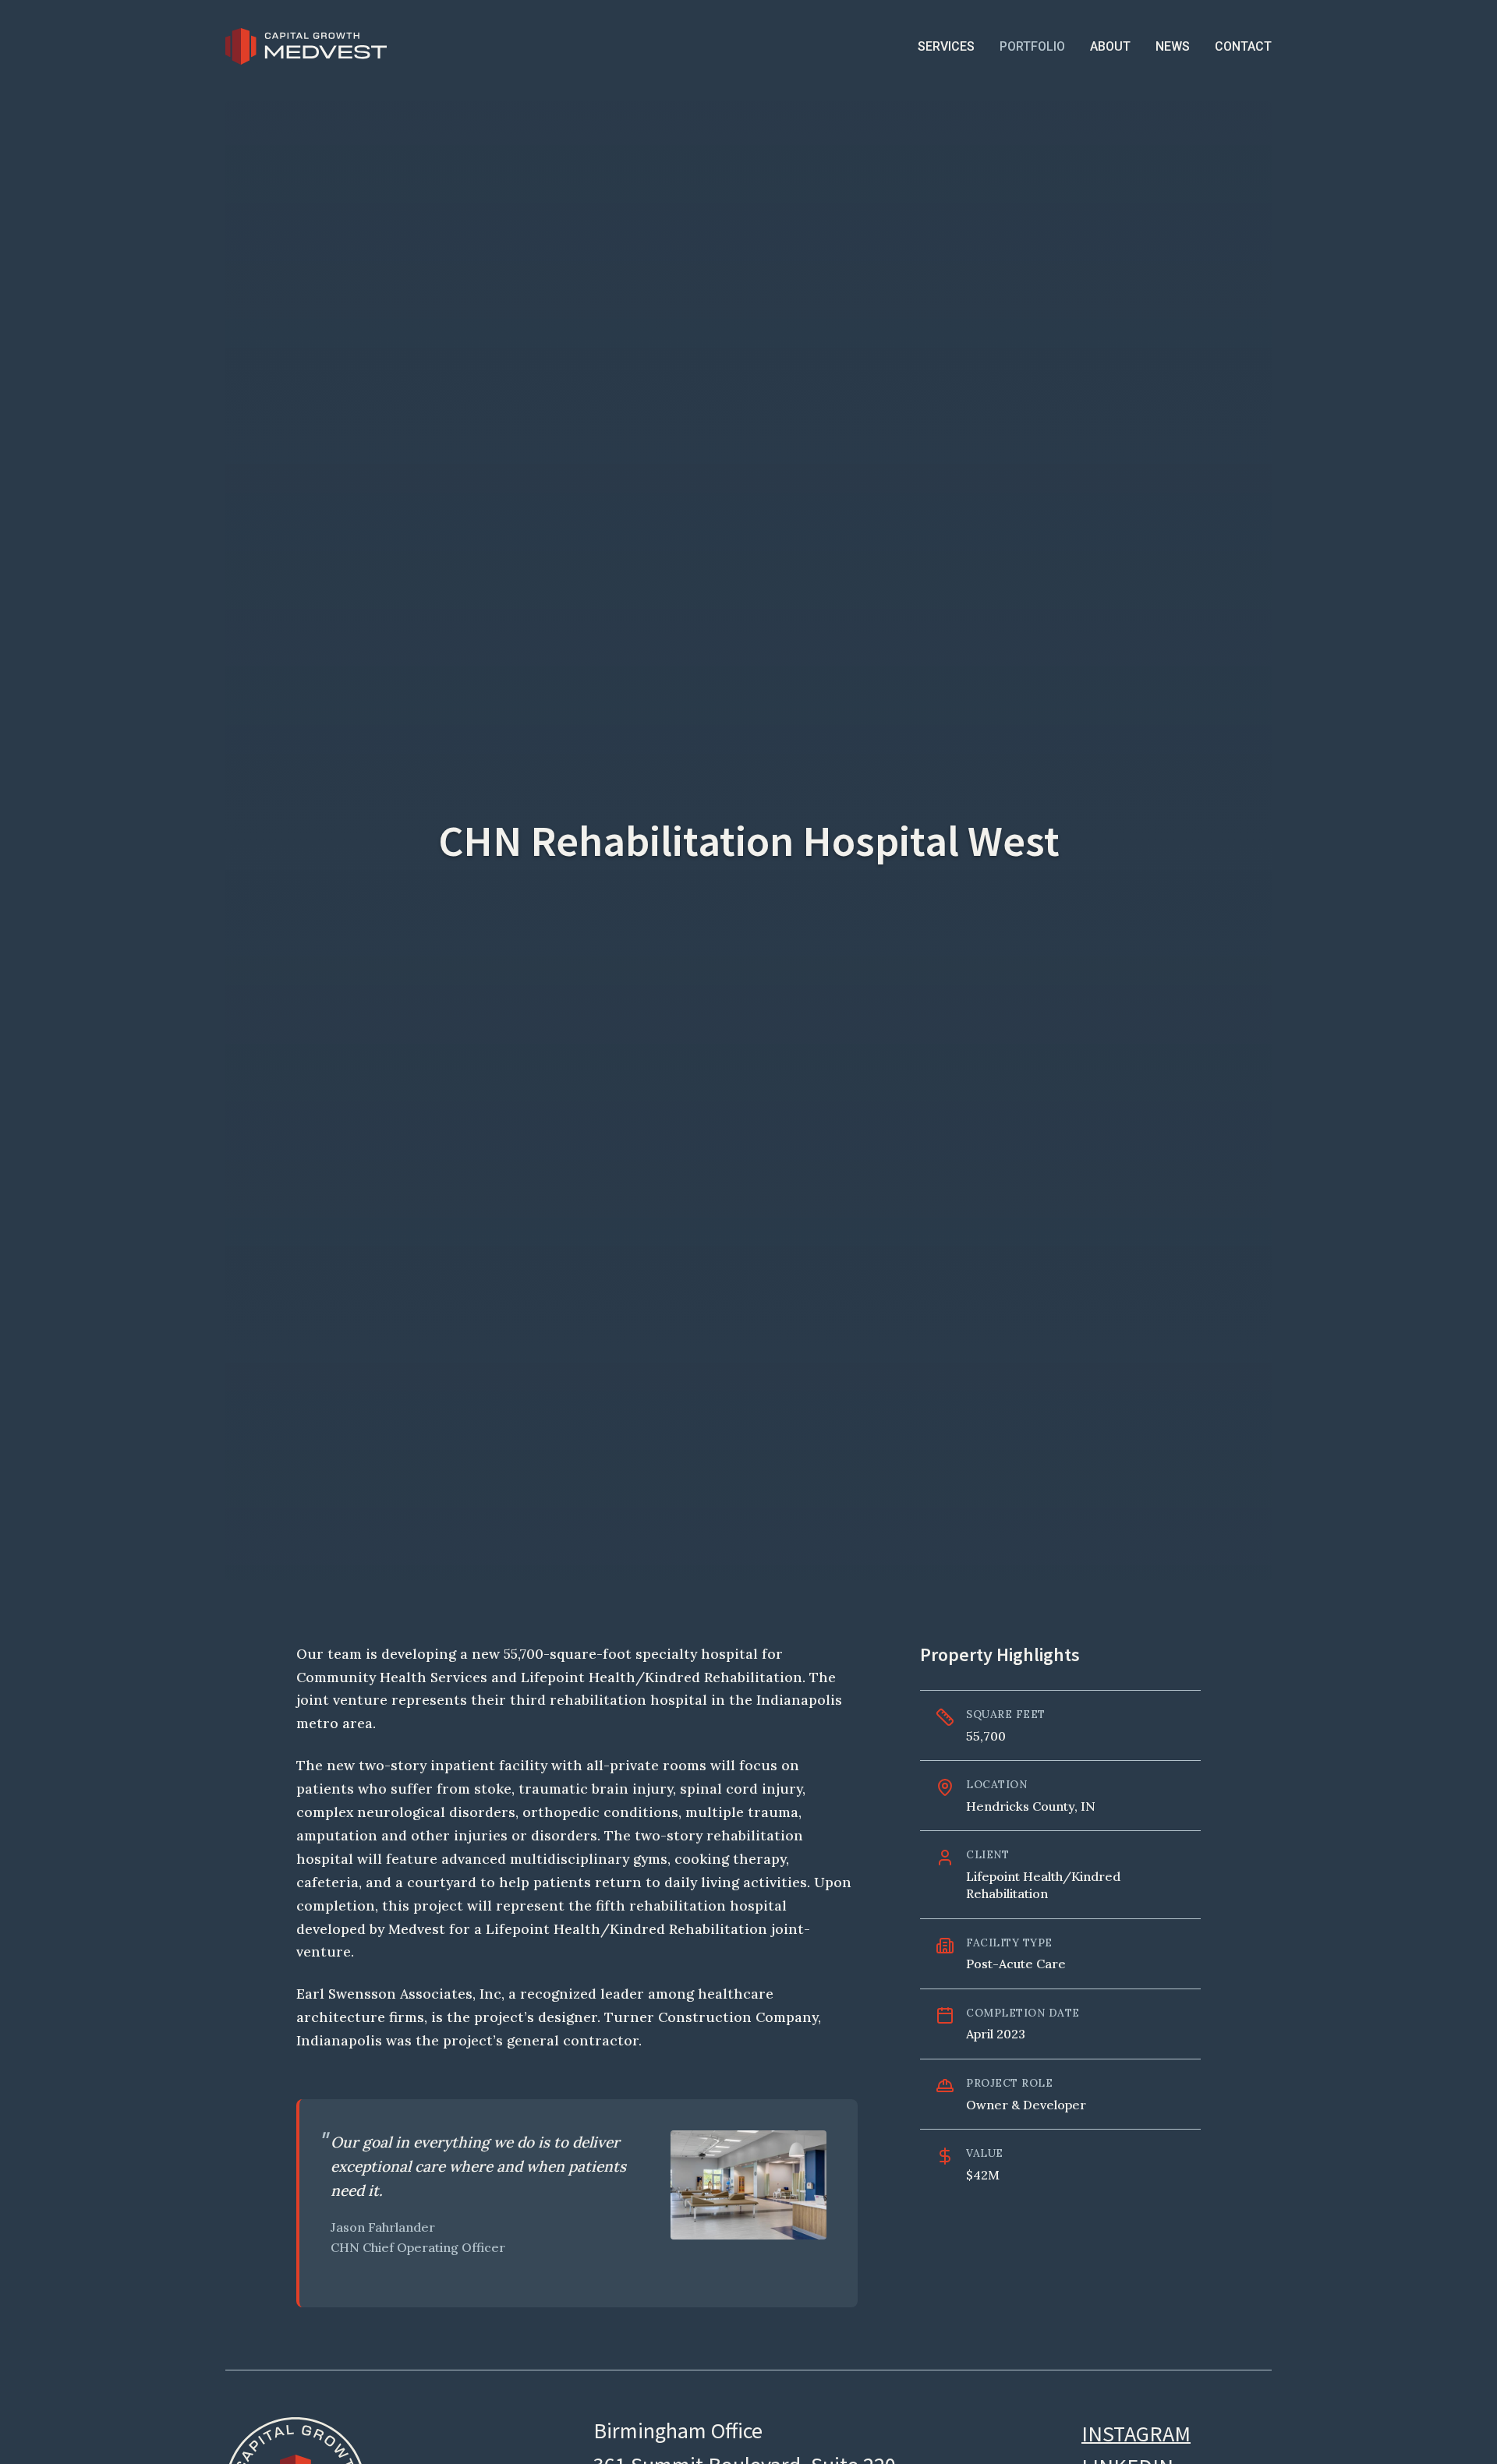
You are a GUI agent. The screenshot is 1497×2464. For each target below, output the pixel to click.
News (1173, 46)
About (1110, 46)
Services (946, 46)
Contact (1243, 46)
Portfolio (1032, 46)
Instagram (1136, 2434)
